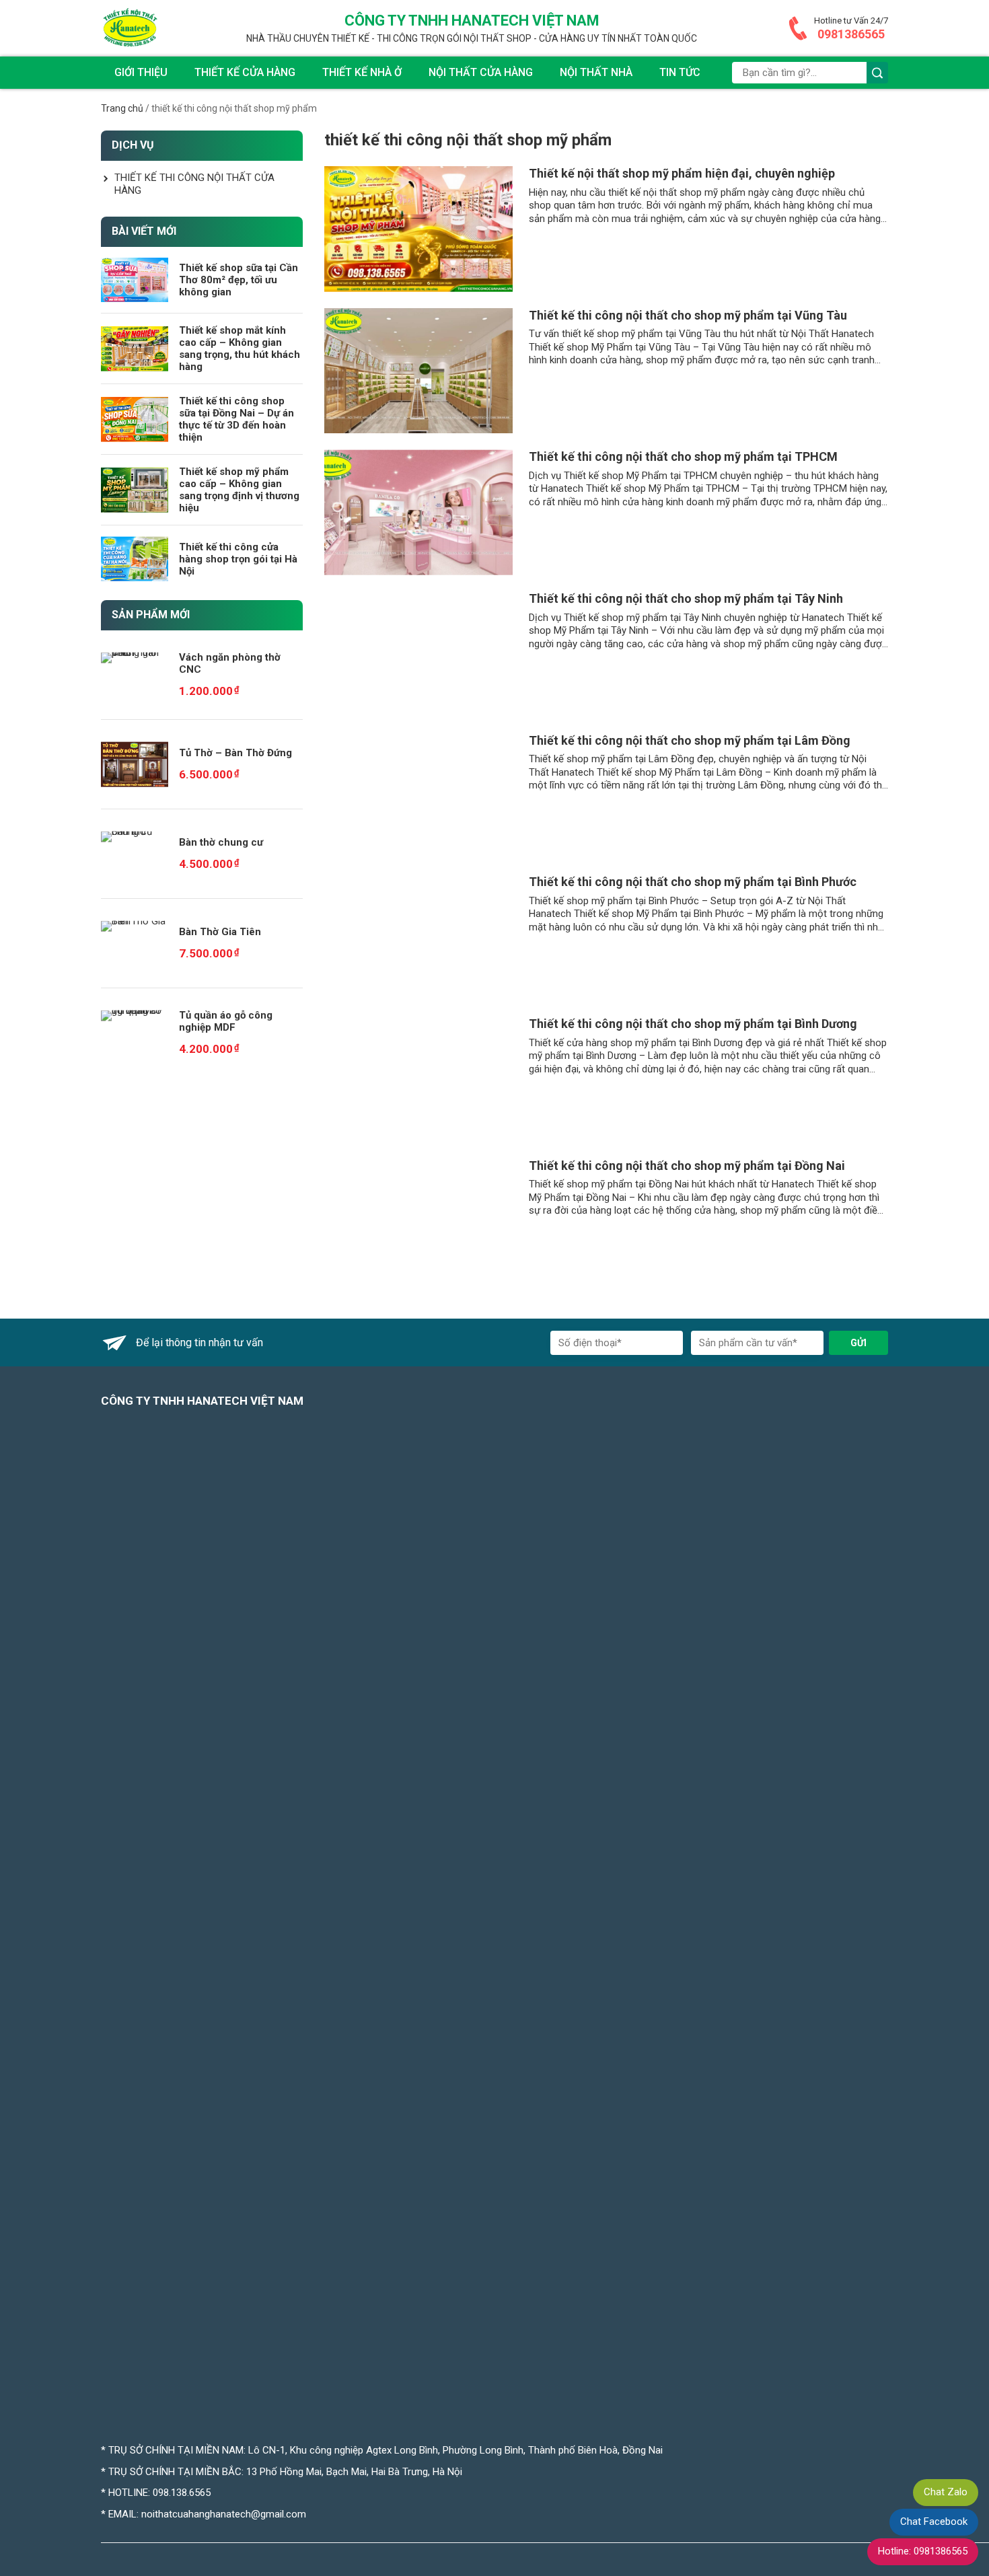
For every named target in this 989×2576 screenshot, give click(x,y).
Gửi (858, 1343)
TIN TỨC (680, 72)
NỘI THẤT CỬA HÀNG (481, 72)
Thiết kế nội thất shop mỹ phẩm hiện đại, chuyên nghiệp (682, 173)
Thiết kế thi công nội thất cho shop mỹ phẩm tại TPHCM (683, 456)
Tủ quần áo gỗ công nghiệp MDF (226, 1021)
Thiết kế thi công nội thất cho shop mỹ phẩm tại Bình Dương (693, 1024)
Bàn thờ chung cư (221, 842)
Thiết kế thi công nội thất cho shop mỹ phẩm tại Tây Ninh (686, 598)
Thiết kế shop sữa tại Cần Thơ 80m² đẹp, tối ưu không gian (239, 280)
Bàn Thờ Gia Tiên (220, 932)
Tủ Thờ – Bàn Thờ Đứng (235, 753)
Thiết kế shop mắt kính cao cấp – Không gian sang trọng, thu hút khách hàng (240, 348)
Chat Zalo (946, 2492)
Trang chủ (122, 108)
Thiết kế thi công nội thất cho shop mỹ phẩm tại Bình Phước (693, 882)
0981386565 (851, 34)
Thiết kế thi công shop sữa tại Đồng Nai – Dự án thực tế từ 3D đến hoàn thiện (236, 419)
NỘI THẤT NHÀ (596, 72)
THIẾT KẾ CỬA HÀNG (245, 72)
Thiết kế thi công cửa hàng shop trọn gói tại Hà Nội (238, 559)
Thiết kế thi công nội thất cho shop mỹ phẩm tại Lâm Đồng (690, 740)
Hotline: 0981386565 (923, 2551)
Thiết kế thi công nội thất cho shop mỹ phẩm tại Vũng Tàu (688, 315)
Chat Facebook (934, 2522)
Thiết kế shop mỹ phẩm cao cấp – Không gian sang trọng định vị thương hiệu (239, 490)
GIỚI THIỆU (141, 72)
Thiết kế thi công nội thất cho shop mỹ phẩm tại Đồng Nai (687, 1166)
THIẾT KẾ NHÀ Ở (362, 72)
